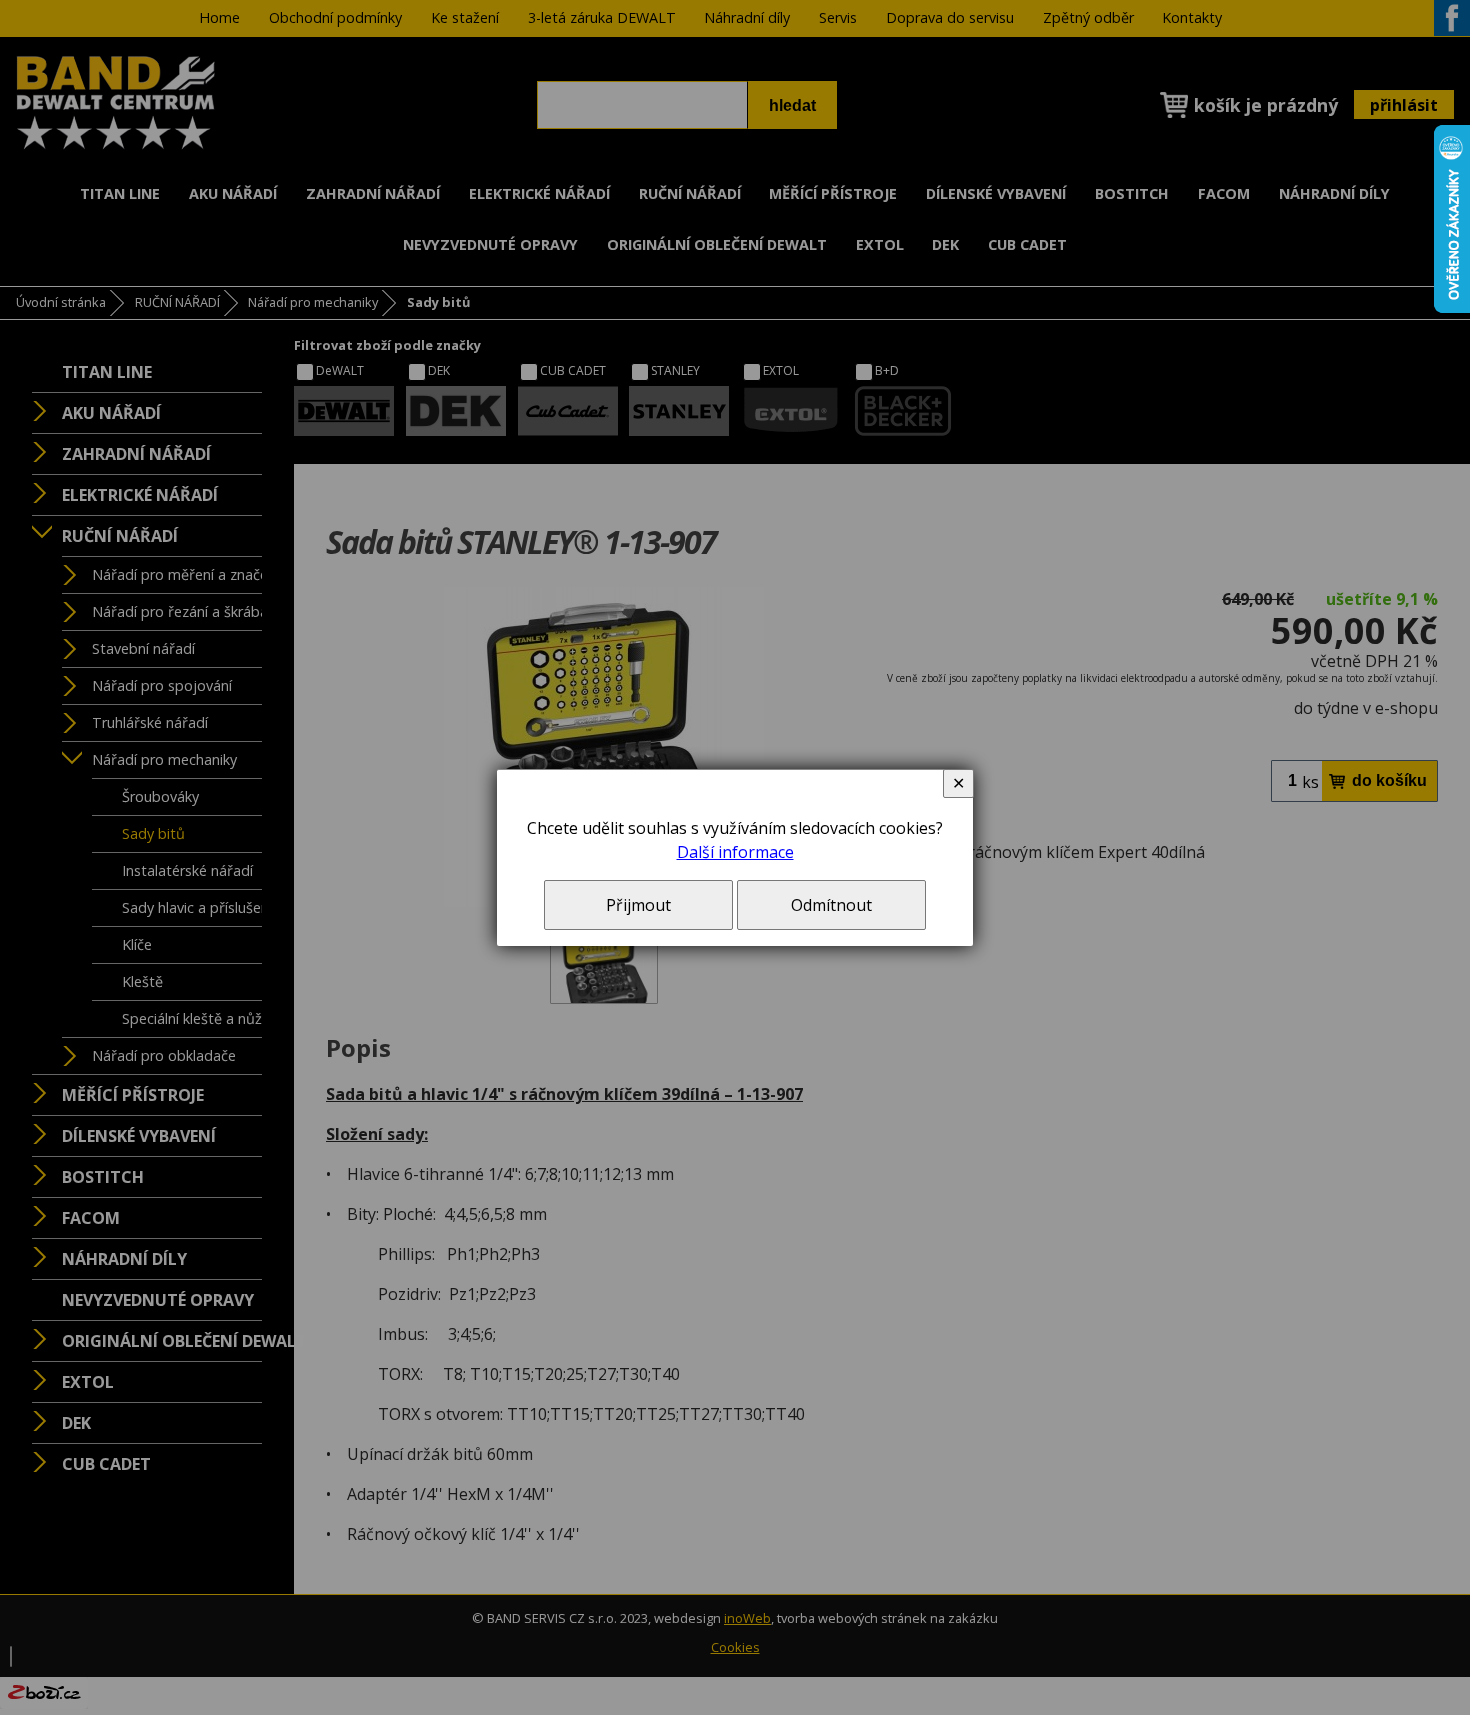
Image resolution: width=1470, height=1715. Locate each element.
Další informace (735, 852)
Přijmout (638, 905)
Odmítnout (831, 905)
